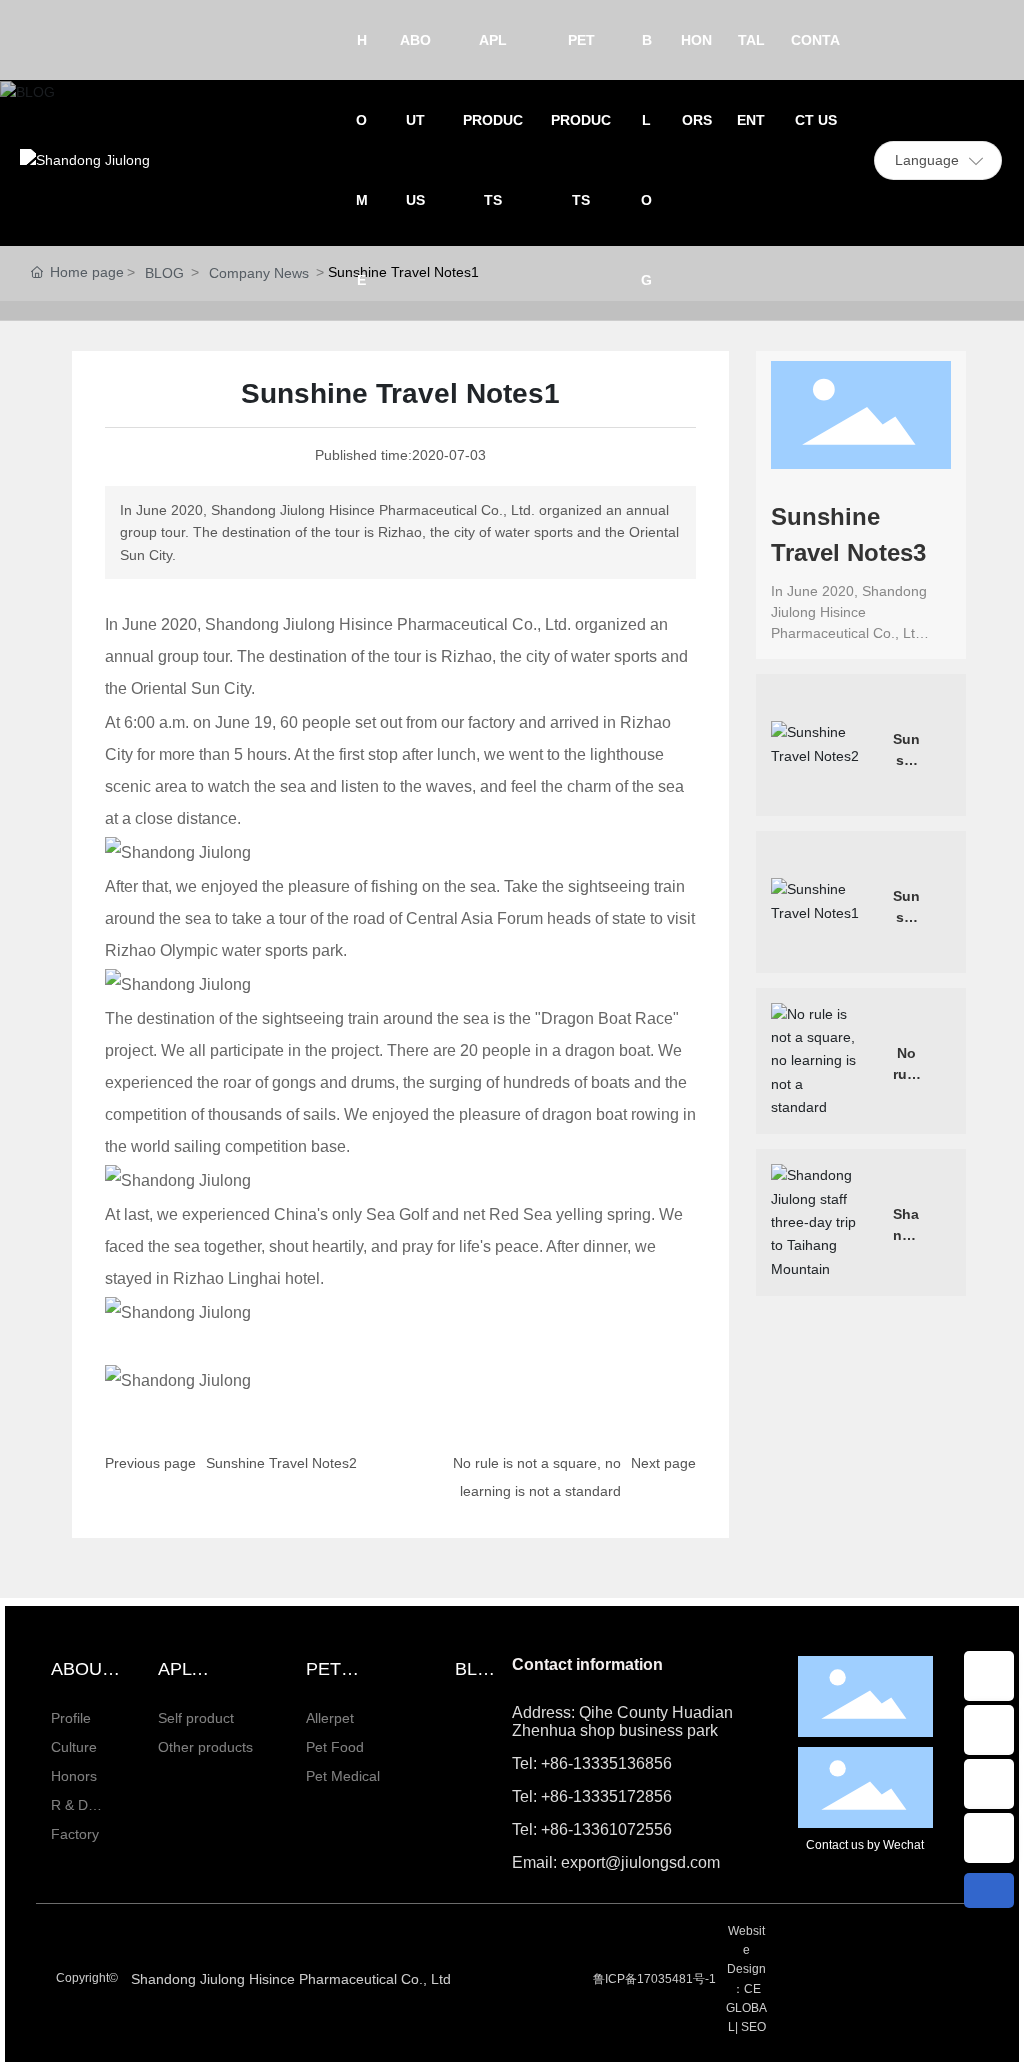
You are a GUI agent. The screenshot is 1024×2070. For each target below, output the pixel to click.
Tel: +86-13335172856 (592, 1796)
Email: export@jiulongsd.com (616, 1862)
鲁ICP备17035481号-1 (654, 1979)
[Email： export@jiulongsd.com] (989, 1676)
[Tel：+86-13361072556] (989, 1730)
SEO (753, 2027)
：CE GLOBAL (746, 2008)
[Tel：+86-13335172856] (989, 1784)
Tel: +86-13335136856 (592, 1763)
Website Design (746, 1950)
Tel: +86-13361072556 (592, 1829)
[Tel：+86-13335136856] (989, 1838)
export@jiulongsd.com (989, 1676)
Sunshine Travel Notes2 (281, 1463)
